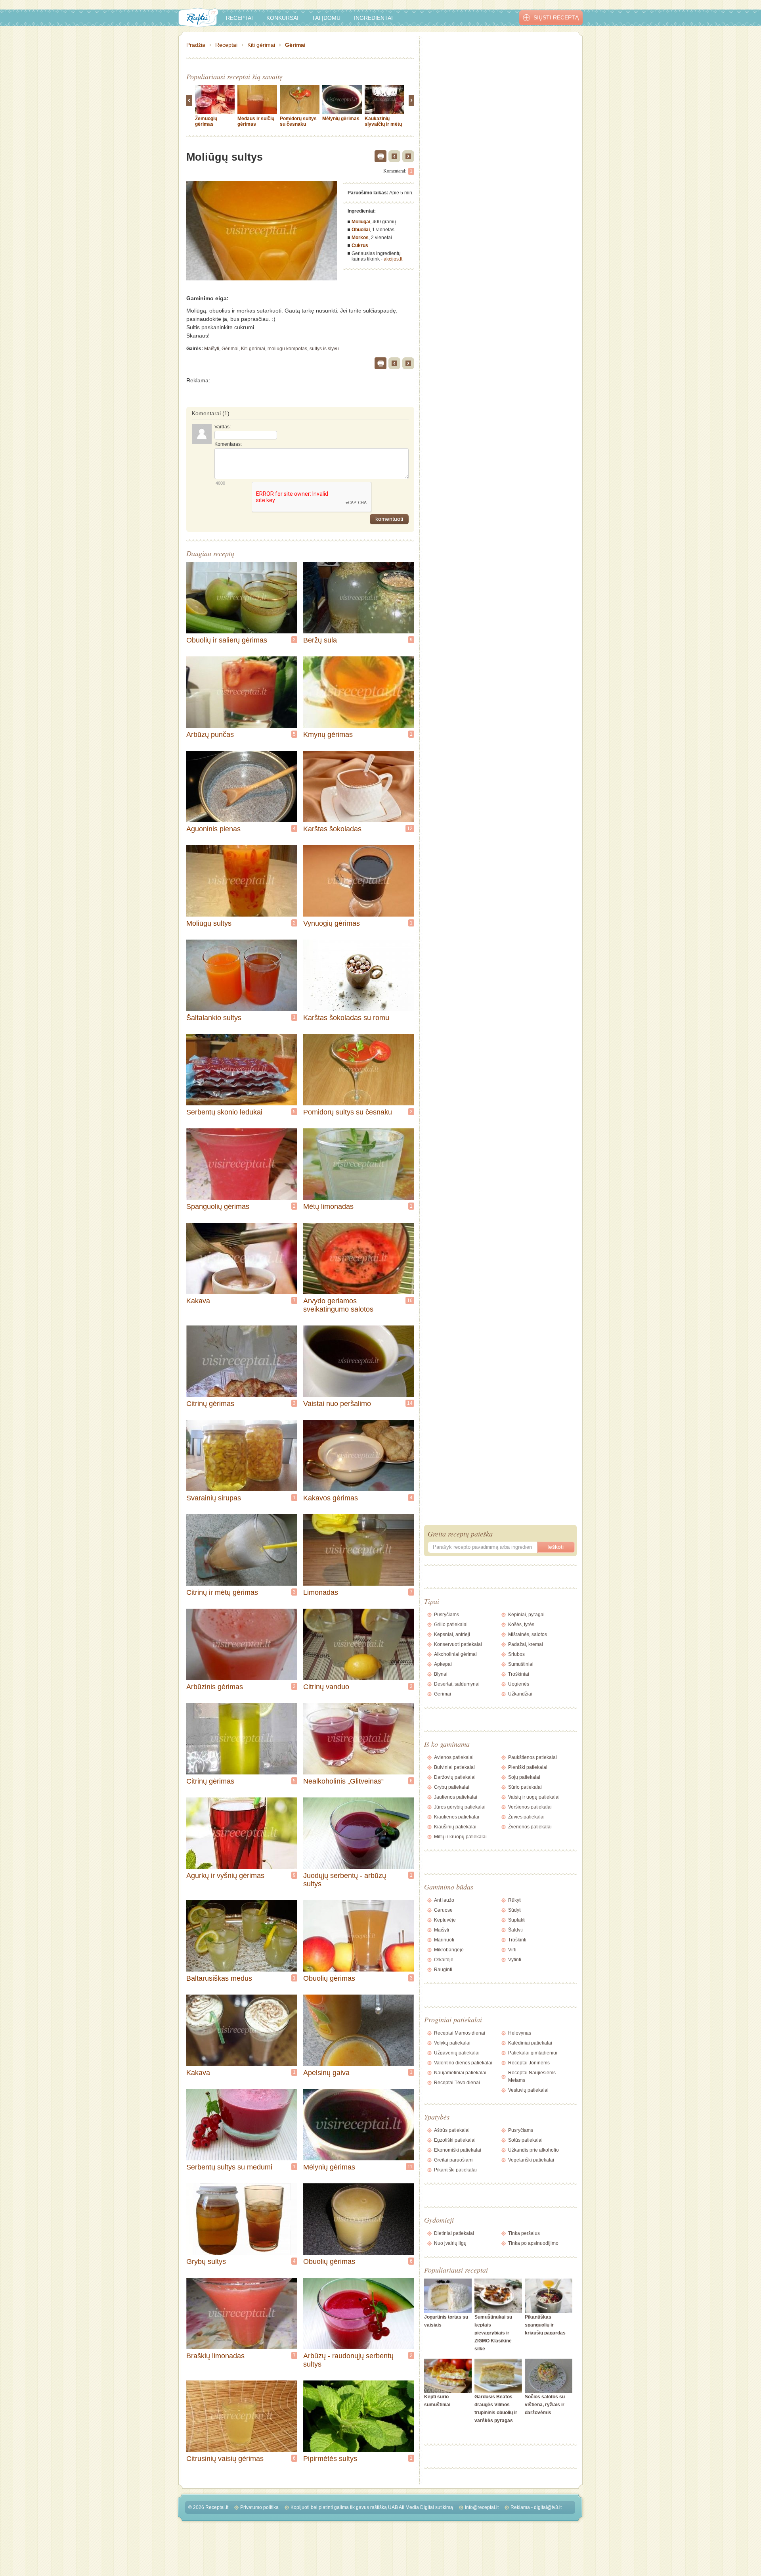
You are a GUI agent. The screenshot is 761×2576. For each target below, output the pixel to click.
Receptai (239, 18)
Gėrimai (295, 45)
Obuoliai (361, 230)
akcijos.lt (393, 259)
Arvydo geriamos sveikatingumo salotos (338, 1305)
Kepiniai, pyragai (526, 1615)
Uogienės (519, 1684)
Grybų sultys (206, 2261)
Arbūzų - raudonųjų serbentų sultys (348, 2360)
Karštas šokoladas (332, 829)
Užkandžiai (520, 1694)
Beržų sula (320, 640)
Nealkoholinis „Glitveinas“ (343, 1781)
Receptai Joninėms (529, 2063)
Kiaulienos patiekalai (457, 1817)
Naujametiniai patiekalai (460, 2073)
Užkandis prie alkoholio (533, 2150)
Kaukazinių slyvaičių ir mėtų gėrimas (383, 124)
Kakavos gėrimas (331, 1498)
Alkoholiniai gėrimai (455, 1654)
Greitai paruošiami (454, 2160)
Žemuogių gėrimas (206, 121)
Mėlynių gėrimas (341, 119)
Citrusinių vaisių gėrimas (225, 2459)
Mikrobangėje (449, 1950)
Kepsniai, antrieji (452, 1634)
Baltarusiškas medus (219, 1978)
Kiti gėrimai (261, 45)
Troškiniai (519, 1674)
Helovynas (520, 2033)
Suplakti (517, 1920)
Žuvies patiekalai (526, 1817)
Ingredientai (373, 18)
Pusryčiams (446, 1615)
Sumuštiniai (521, 1664)
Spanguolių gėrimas (218, 1206)
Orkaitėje (444, 1960)
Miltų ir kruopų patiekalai (460, 1837)
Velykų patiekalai (452, 2043)
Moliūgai (361, 222)
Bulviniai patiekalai (454, 1767)
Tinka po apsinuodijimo (533, 2243)
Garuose (443, 1910)
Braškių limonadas (215, 2356)
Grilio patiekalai (451, 1625)
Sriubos (516, 1654)
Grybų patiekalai (452, 1787)
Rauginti (443, 1970)
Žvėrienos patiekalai (530, 1827)
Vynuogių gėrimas (332, 923)
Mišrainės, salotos (528, 1634)
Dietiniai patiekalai (454, 2233)
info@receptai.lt (482, 2507)
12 (410, 829)
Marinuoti (444, 1940)
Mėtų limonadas (328, 1206)
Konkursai (282, 18)
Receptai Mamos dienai (460, 2033)
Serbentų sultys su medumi (229, 2167)
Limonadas (321, 1592)
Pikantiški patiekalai (455, 2170)
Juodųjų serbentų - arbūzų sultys (345, 1880)
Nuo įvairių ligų (450, 2243)
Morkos (360, 238)
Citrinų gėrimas (210, 1404)
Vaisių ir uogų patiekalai (534, 1797)
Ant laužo (444, 1900)
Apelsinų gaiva (326, 2073)
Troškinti (517, 1940)
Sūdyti (515, 1910)
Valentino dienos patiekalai (463, 2063)
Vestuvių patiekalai (528, 2090)
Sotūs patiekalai (525, 2140)
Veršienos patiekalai (530, 1807)
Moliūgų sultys (209, 923)
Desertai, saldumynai (457, 1684)
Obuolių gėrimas (329, 1978)
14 (410, 1403)
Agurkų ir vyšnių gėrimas (225, 1876)
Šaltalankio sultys (214, 1018)
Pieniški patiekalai (528, 1767)
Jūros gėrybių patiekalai (460, 1807)
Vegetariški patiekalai (531, 2160)
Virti (512, 1950)
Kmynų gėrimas (328, 735)
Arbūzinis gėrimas (215, 1687)
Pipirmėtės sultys (330, 2459)
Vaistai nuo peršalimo (337, 1404)
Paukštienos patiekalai (533, 1757)
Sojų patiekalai (524, 1777)
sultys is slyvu (324, 349)
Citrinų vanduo (326, 1687)
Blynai (441, 1674)
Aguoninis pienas (213, 829)
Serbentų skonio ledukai (224, 1112)
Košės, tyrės (521, 1625)
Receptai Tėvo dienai (457, 2083)
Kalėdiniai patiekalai (530, 2043)
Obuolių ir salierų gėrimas (227, 640)
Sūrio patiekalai (525, 1787)
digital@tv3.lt (548, 2507)
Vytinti (515, 1960)
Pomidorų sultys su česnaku (298, 121)
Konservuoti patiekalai (458, 1644)
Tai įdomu (326, 18)
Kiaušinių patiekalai (455, 1827)
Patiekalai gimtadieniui (533, 2053)
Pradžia (196, 45)
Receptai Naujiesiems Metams (532, 2076)
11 (410, 2167)
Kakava (198, 1301)
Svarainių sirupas (214, 1498)
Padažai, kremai (526, 1644)
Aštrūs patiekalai (452, 2130)
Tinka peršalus (524, 2233)
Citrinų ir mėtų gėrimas (222, 1592)
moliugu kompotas (287, 349)
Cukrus (360, 246)
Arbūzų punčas (210, 735)
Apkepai (443, 1664)
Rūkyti (515, 1900)
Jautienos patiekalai (456, 1797)
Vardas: (223, 427)
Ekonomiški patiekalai (458, 2150)
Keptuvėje (445, 1920)
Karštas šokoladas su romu (346, 1018)
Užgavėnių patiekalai (457, 2053)
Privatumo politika (259, 2507)
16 (410, 1300)
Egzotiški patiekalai (455, 2140)
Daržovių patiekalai (455, 1777)
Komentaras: (228, 444)
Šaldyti (515, 1930)
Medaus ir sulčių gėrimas (256, 121)
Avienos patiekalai (454, 1757)
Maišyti (212, 349)
